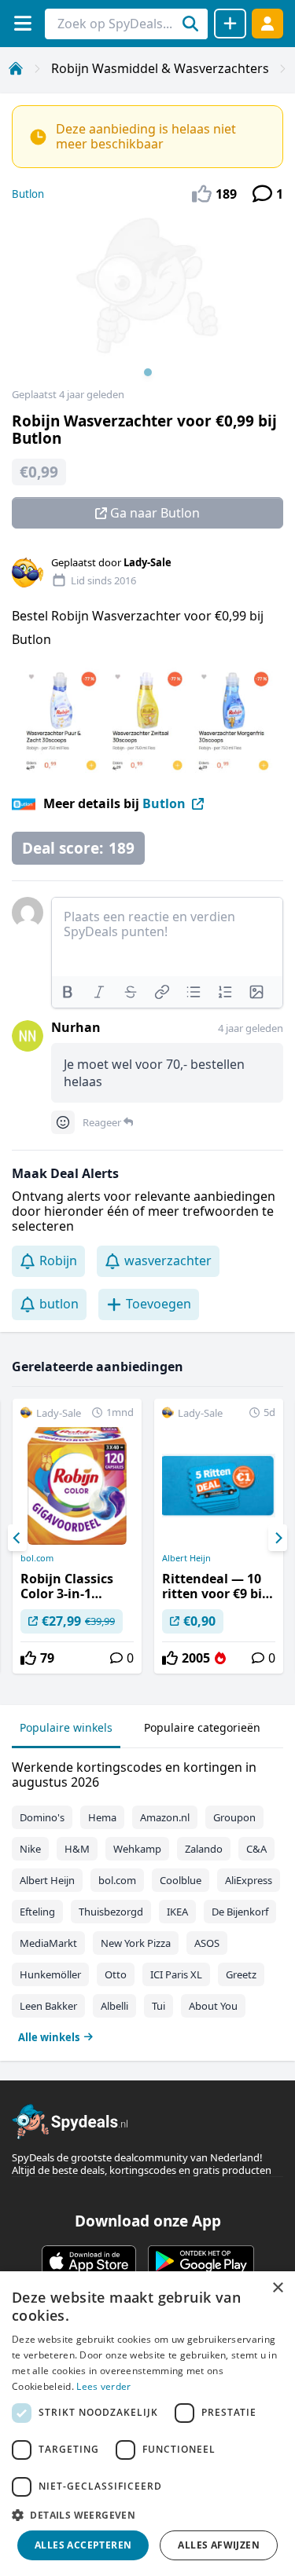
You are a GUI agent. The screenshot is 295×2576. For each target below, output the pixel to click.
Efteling (37, 1912)
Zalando (204, 1849)
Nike (30, 1849)
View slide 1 (148, 372)
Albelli (114, 2006)
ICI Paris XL (176, 1974)
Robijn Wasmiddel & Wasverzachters (160, 68)
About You (213, 2006)
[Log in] (267, 23)
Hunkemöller (50, 1974)
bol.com (37, 1558)
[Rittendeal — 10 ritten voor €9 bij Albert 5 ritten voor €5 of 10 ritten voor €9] (219, 1536)
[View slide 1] (147, 302)
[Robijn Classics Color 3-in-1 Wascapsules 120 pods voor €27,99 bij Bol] (77, 1536)
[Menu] (22, 23)
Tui (159, 2006)
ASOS (207, 1943)
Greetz (241, 1974)
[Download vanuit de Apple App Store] (89, 2261)
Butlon (28, 194)
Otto (116, 1974)
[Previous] (17, 1538)
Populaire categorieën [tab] (202, 1727)
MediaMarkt (48, 1943)
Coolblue (181, 1880)
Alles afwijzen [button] (219, 2545)
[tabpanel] (147, 1899)
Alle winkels (49, 2037)
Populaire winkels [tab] (66, 1727)
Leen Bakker (48, 2006)
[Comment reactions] (63, 1122)
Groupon (234, 1817)
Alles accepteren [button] (83, 2545)
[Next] (278, 1538)
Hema (102, 1817)
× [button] (277, 2288)
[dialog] (147, 2424)
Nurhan (76, 1027)
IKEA (177, 1912)
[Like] (28, 1658)
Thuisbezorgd (111, 1912)
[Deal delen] (230, 24)
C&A (256, 1849)
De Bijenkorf (240, 1912)
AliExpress (249, 1880)
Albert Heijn (186, 1558)
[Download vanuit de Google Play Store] (201, 2261)
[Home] (16, 68)
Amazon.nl (165, 1817)
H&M (77, 1849)
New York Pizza (136, 1943)
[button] (147, 2515)
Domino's (42, 1817)
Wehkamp (137, 1849)
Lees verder (103, 2386)
